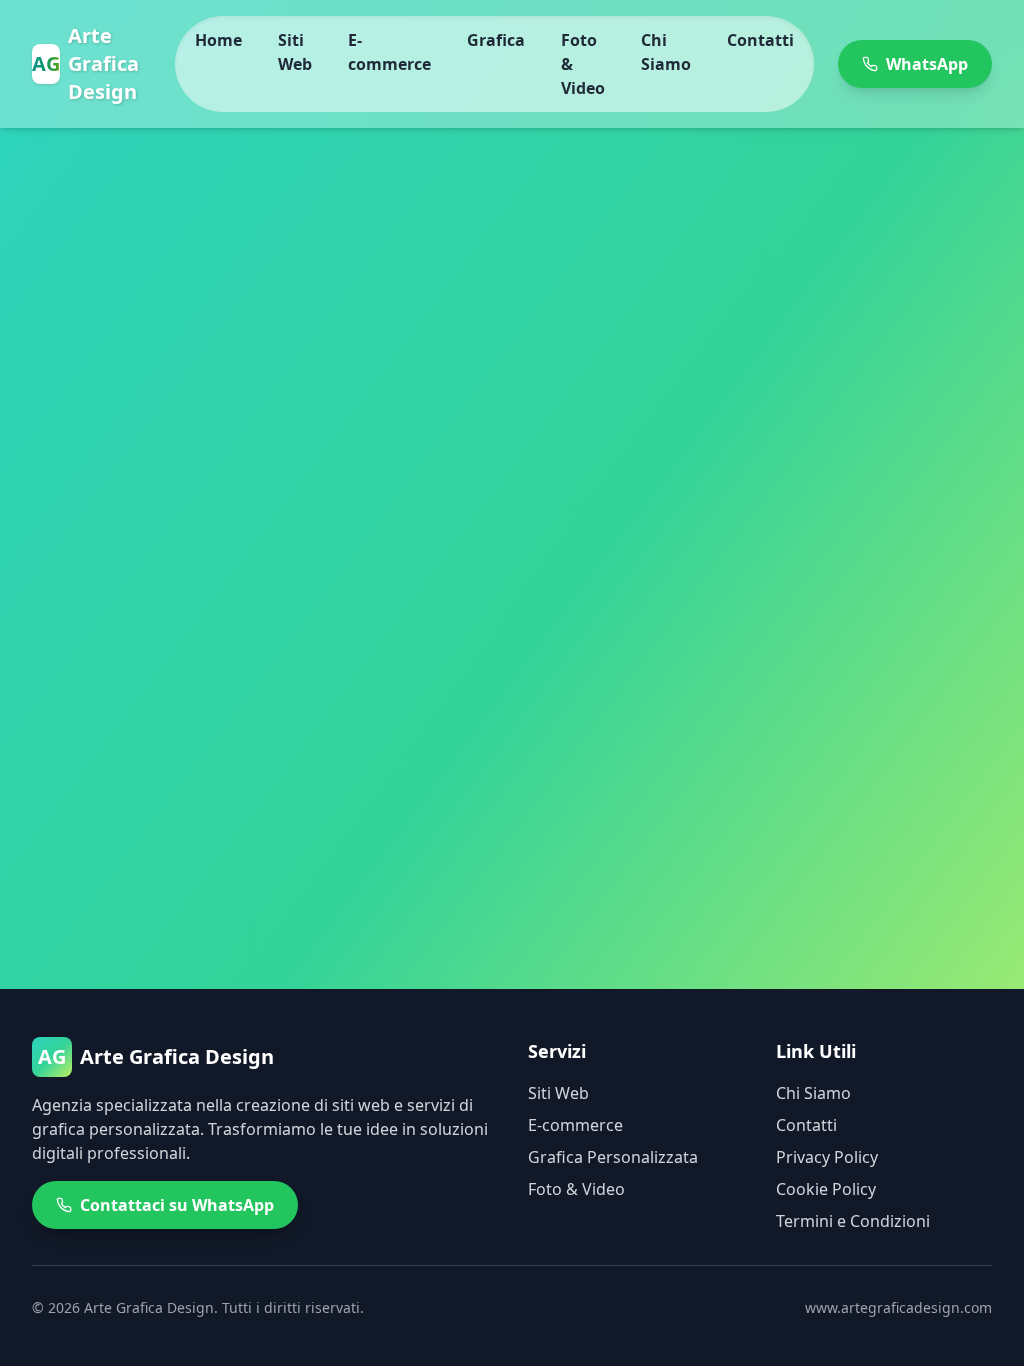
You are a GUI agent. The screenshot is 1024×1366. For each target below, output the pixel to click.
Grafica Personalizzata (613, 1157)
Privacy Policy (827, 1157)
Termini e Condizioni (853, 1221)
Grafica (496, 40)
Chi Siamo (666, 52)
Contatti (760, 40)
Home (218, 40)
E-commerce (389, 52)
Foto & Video (583, 64)
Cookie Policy (826, 1189)
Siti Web (295, 52)
